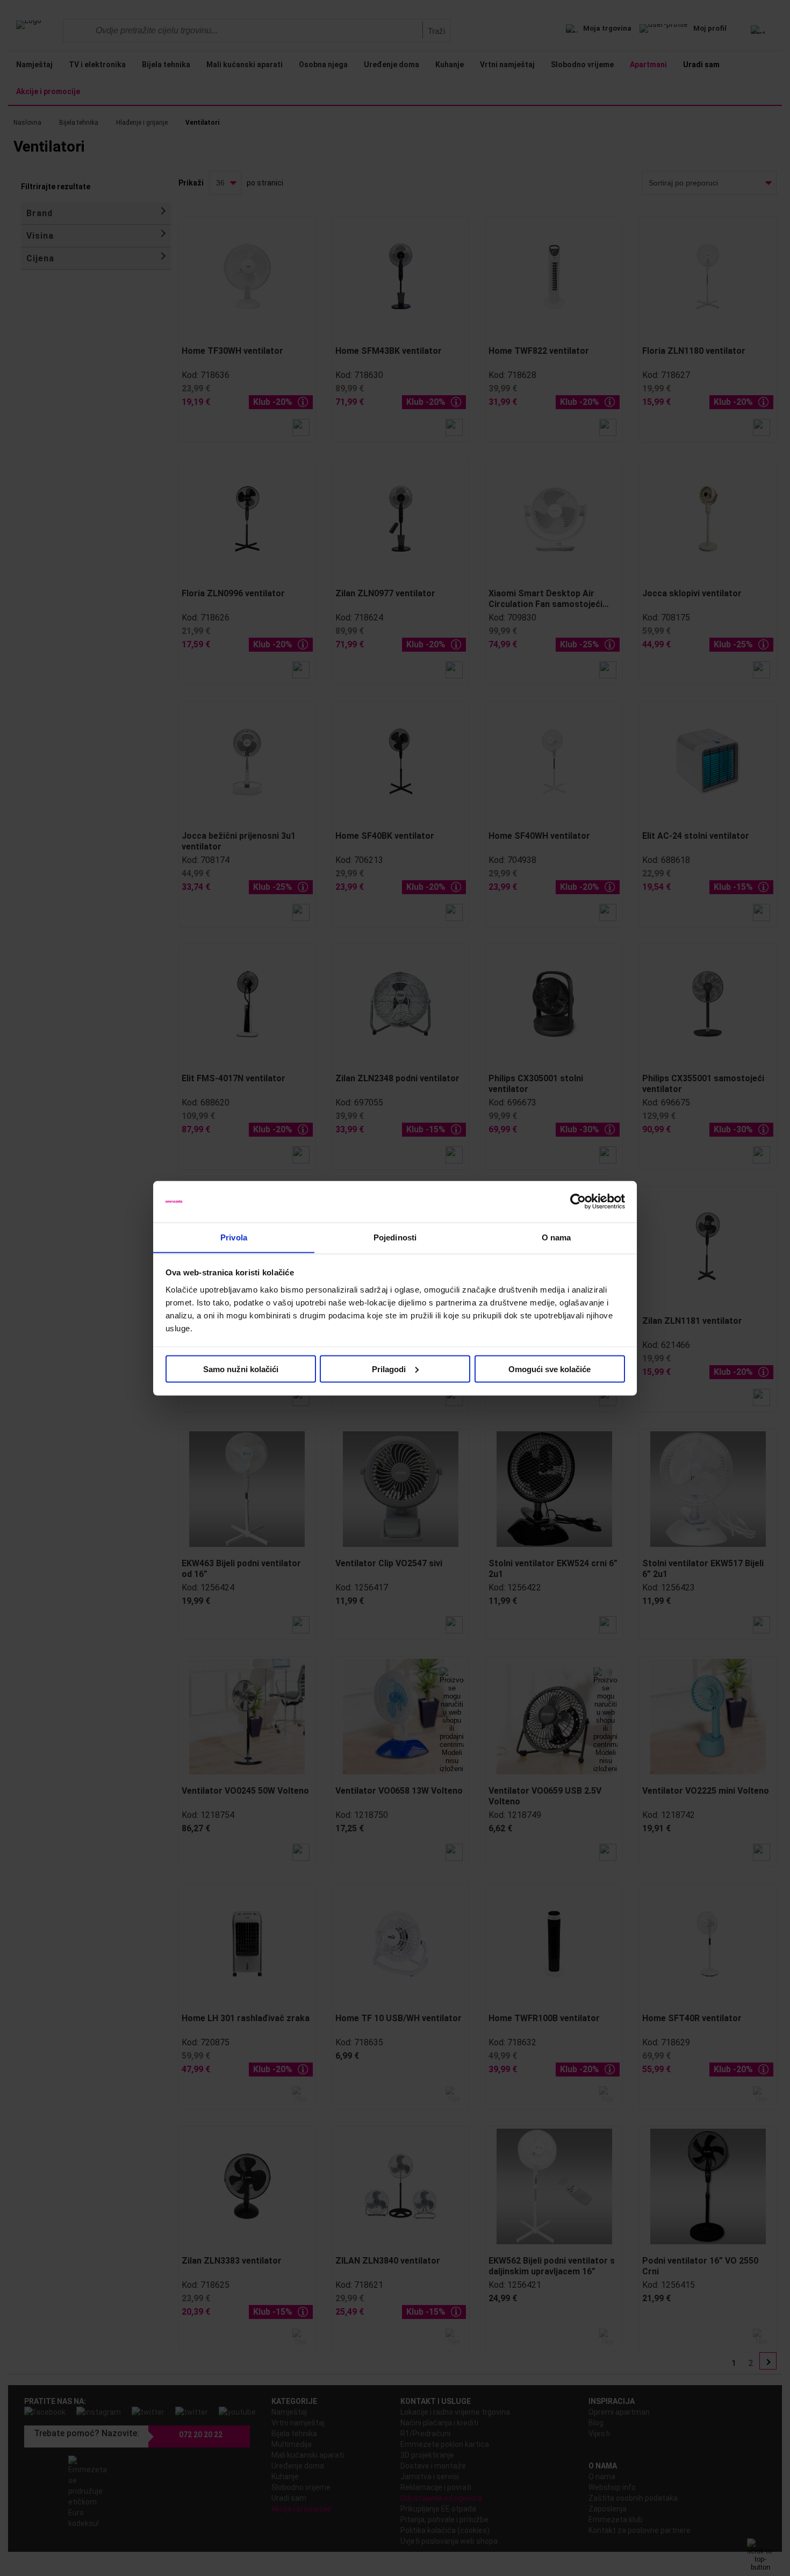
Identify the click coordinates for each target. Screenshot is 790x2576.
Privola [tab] (234, 1237)
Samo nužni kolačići (241, 1369)
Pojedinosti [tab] (395, 1237)
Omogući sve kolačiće (550, 1369)
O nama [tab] (556, 1237)
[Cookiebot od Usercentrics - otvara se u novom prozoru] (578, 1202)
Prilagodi (389, 1369)
